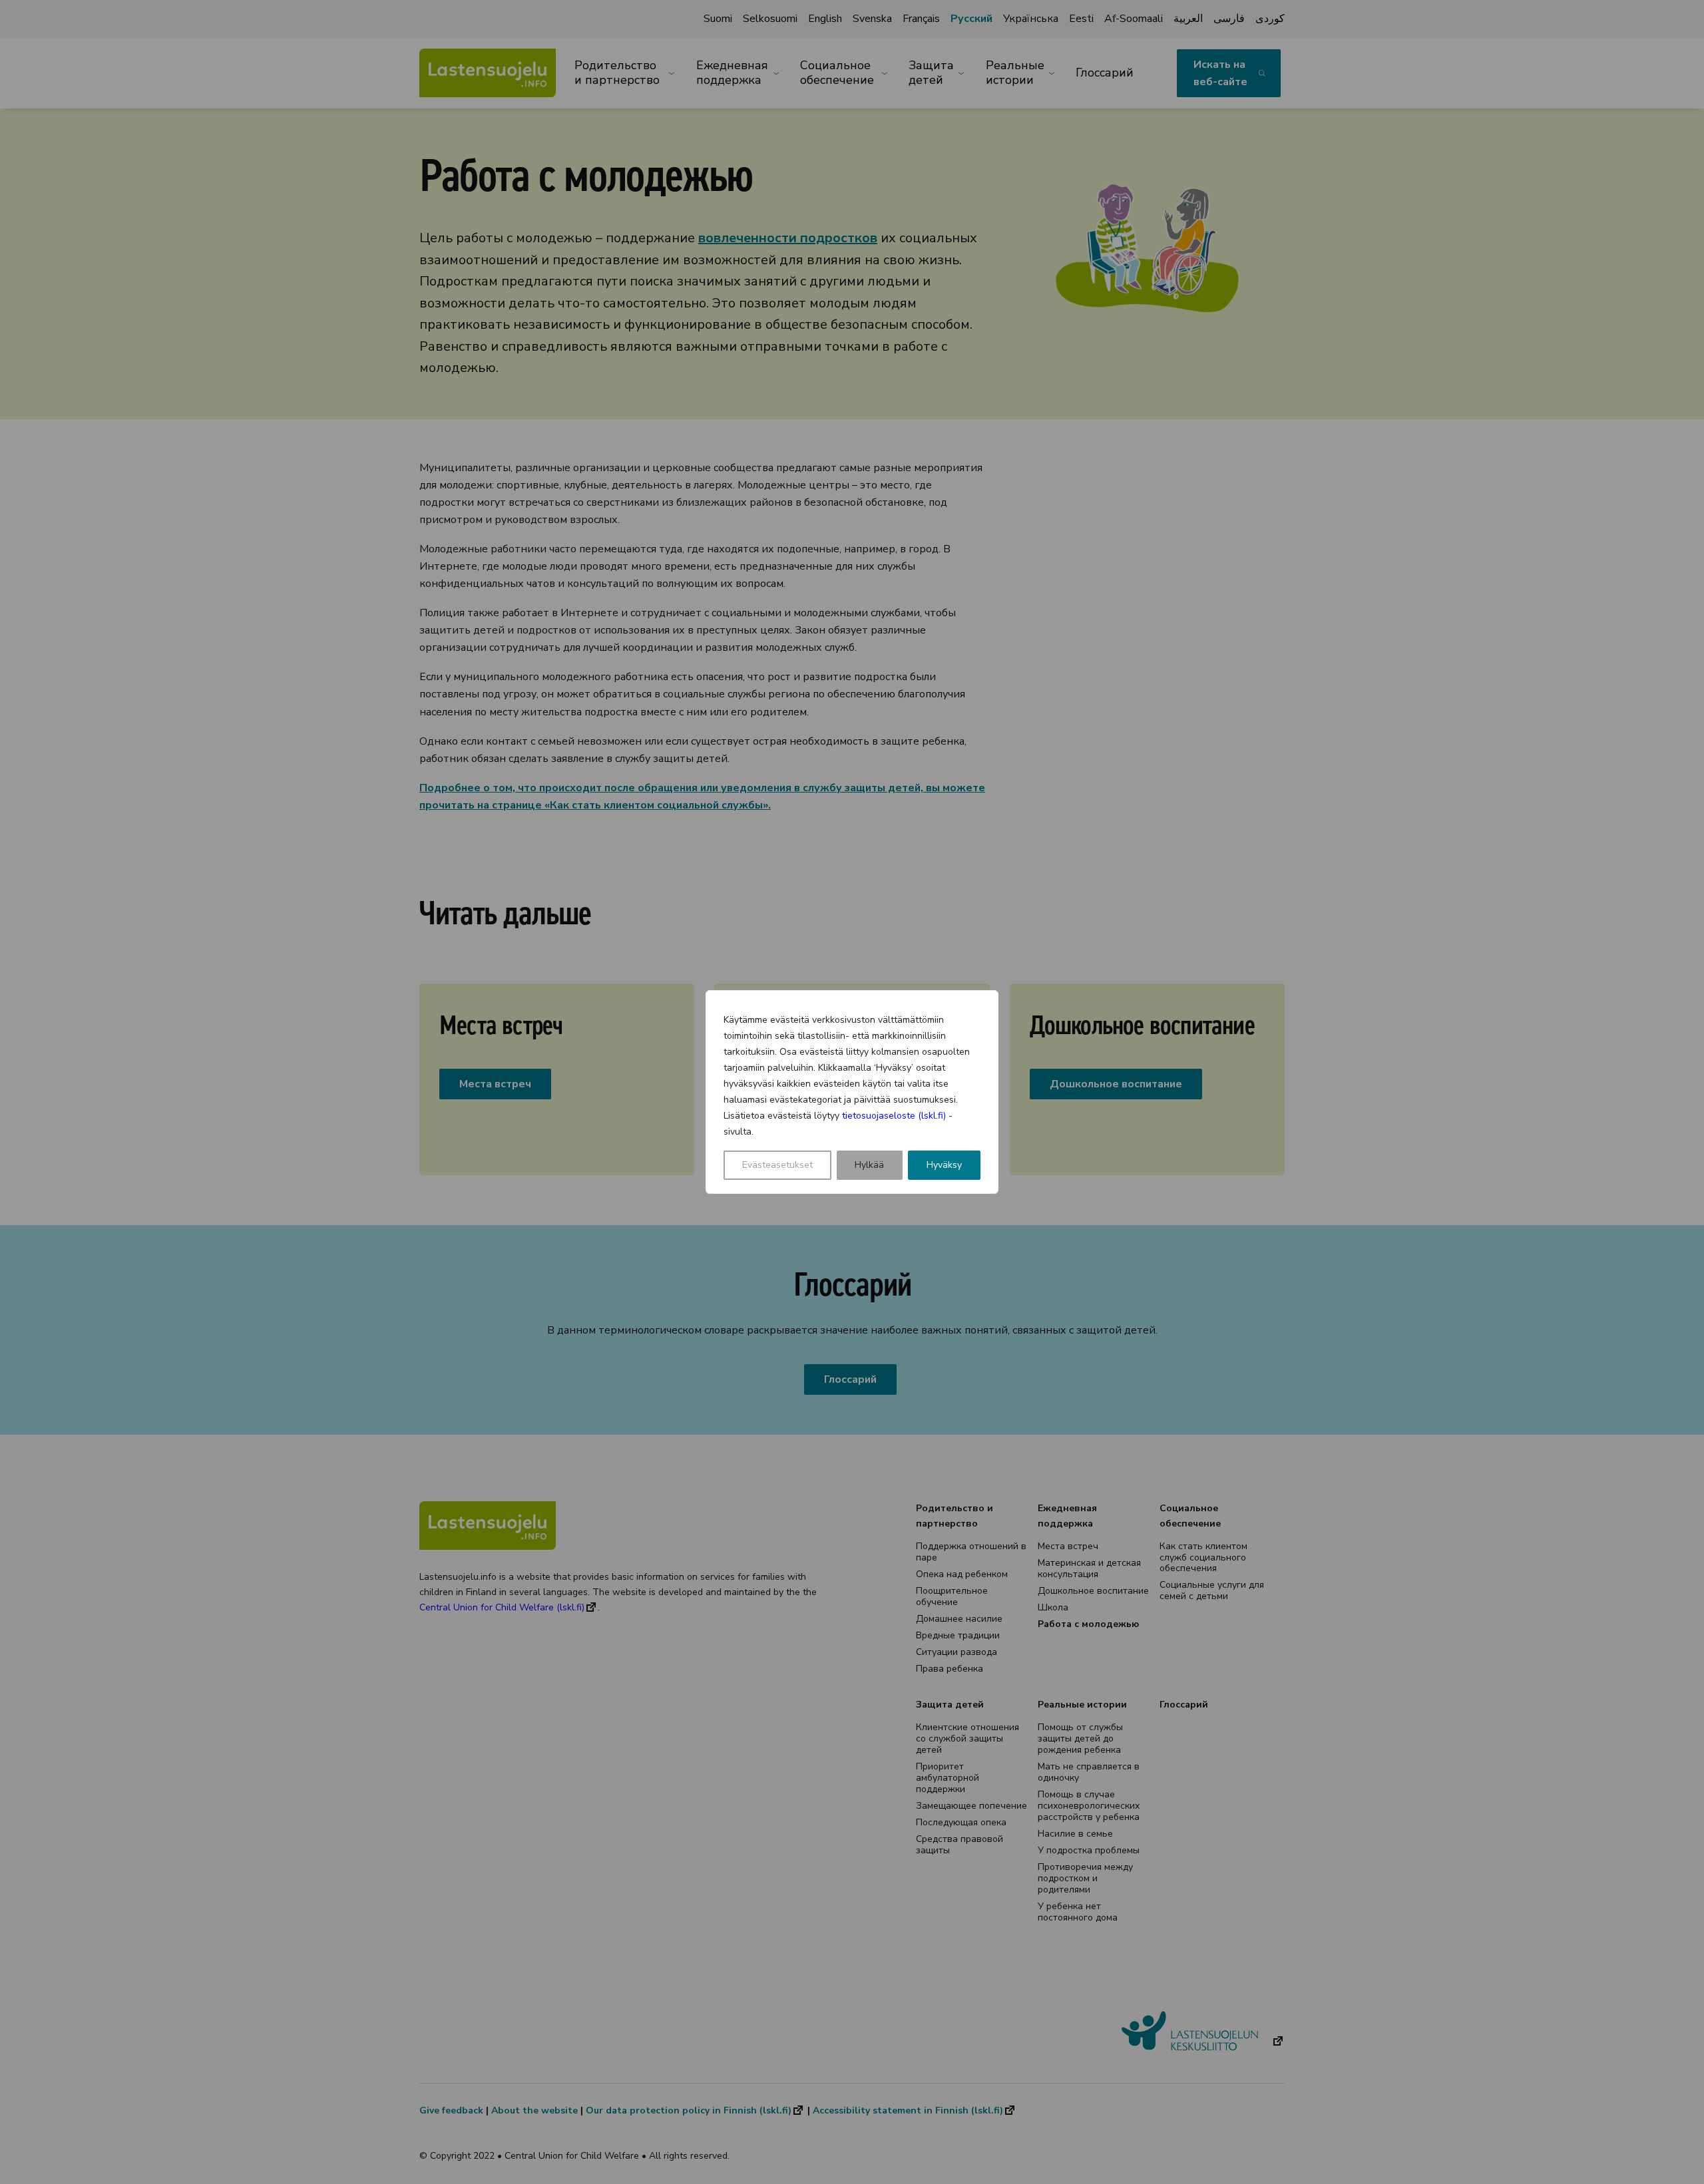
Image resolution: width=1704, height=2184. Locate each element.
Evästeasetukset (777, 1165)
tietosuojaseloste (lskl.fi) (894, 1116)
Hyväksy (944, 1165)
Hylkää (869, 1165)
